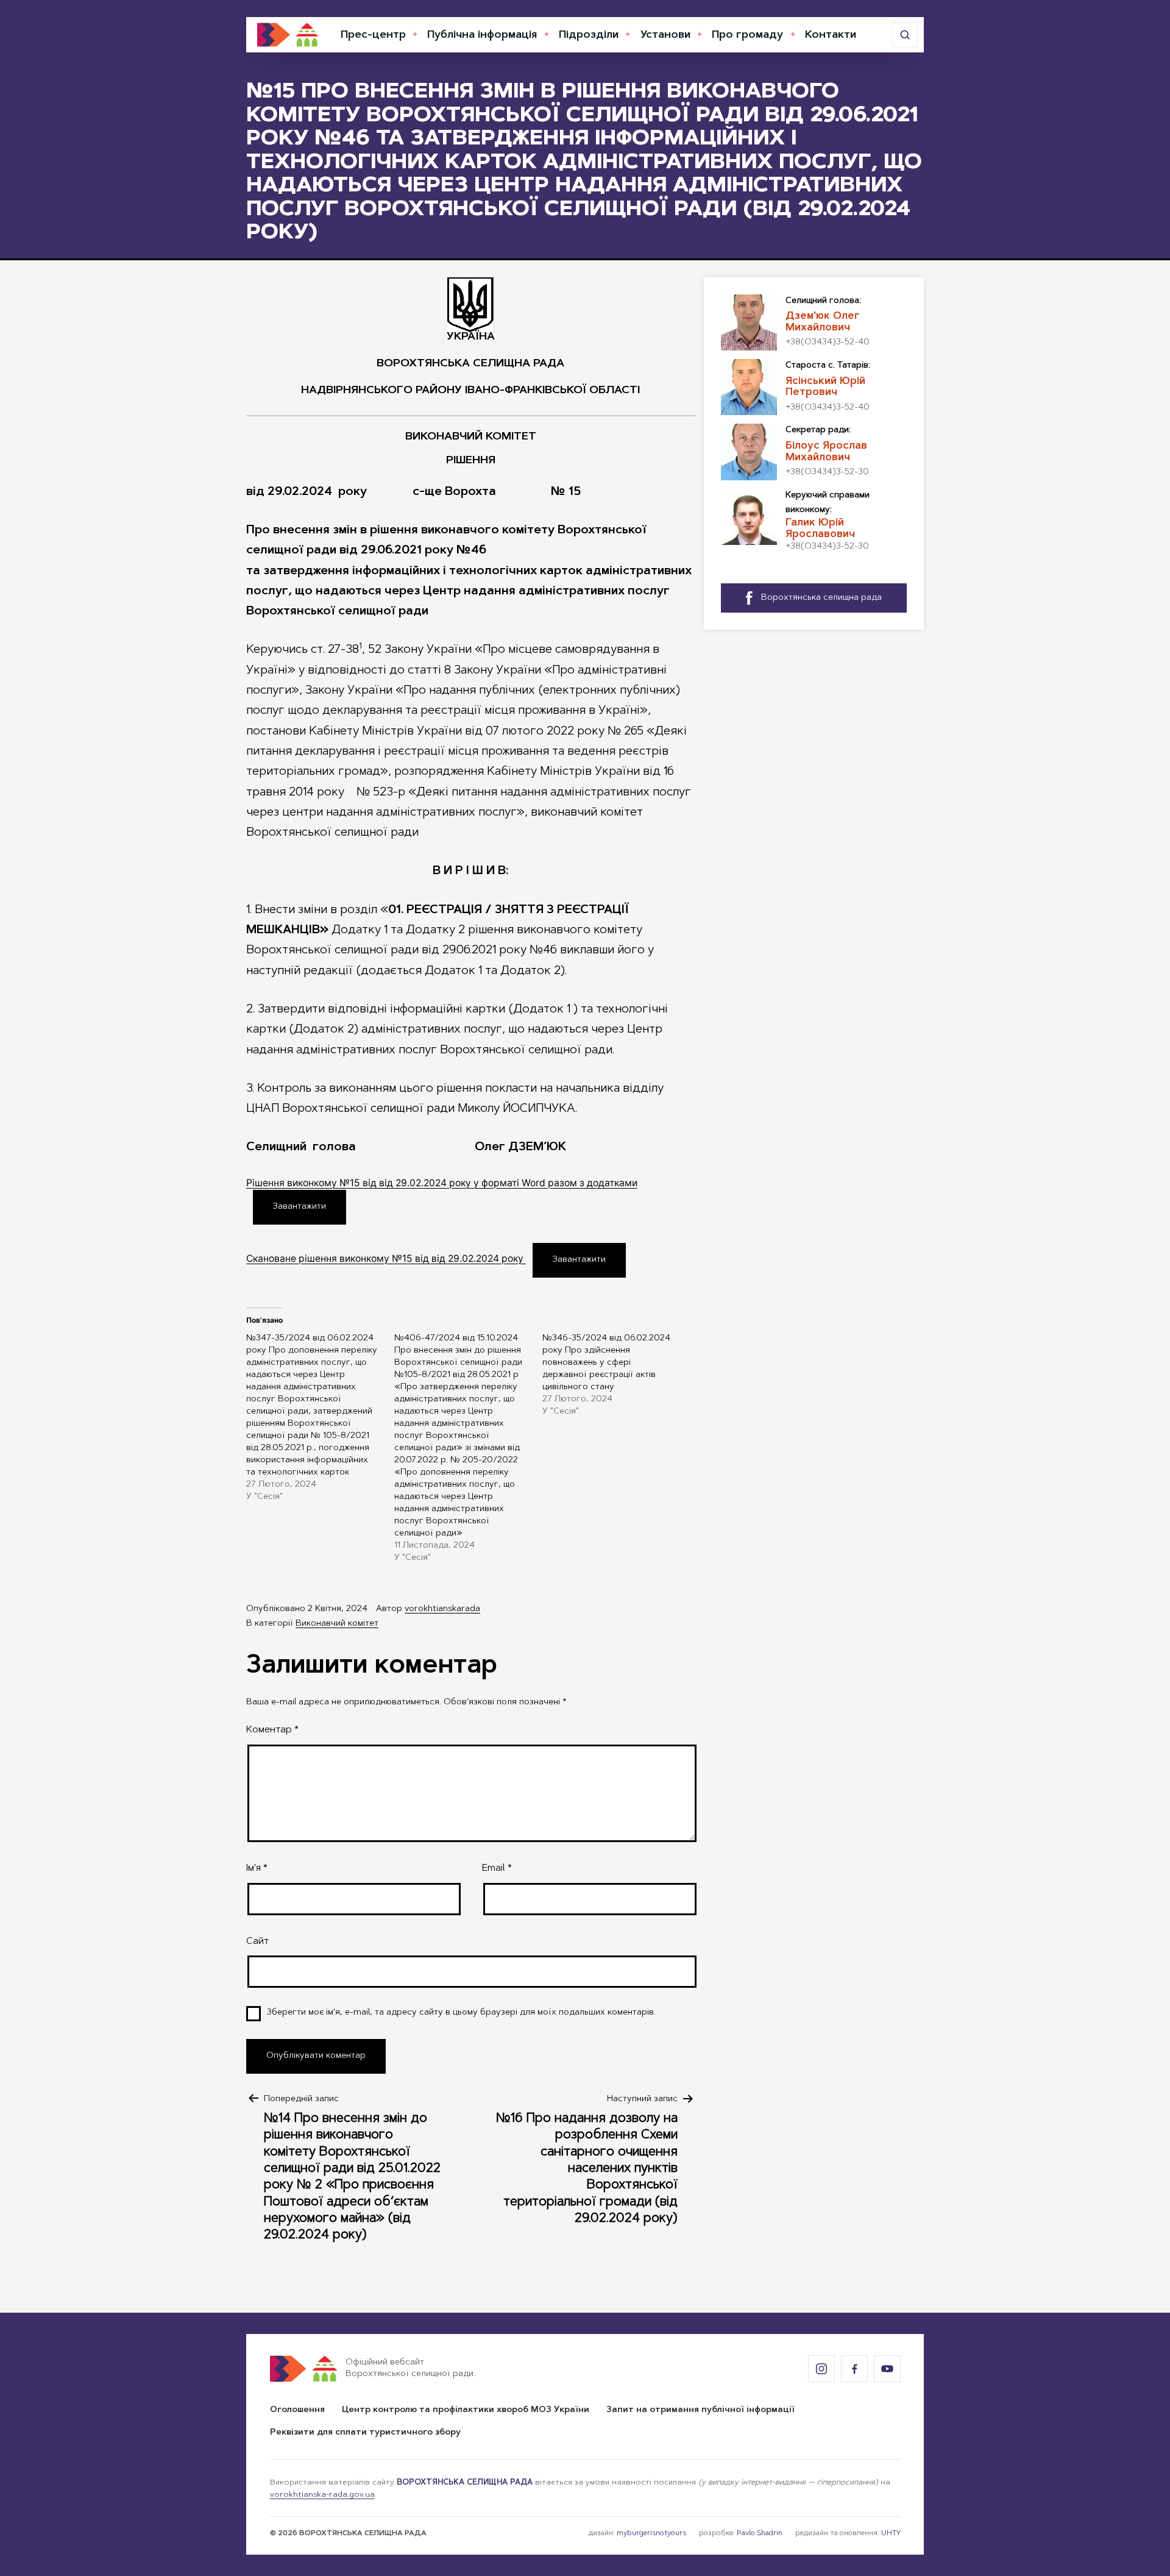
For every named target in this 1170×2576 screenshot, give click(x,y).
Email (497, 1868)
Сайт (257, 1941)
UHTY (891, 2533)
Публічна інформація (482, 35)
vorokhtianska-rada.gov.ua (322, 2495)
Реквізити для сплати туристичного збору (365, 2433)
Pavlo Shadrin (760, 2533)
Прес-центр (373, 35)
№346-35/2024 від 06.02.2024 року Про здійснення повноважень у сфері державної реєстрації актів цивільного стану (606, 1363)
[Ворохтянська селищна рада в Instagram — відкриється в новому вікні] (821, 2369)
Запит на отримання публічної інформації (700, 2410)
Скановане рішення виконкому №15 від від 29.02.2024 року (386, 1258)
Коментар (272, 1730)
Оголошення (297, 2410)
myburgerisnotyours (651, 2533)
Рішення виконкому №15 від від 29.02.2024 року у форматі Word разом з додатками (442, 1183)
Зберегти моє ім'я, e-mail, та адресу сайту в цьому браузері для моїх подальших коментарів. (461, 2013)
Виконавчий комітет (337, 1624)
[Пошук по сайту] (905, 35)
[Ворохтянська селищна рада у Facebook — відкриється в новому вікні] (854, 2369)
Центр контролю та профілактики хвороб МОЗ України (466, 2410)
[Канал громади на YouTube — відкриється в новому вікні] (887, 2369)
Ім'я (257, 1868)
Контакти (831, 35)
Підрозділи (589, 35)
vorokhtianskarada (442, 1609)
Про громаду (747, 35)
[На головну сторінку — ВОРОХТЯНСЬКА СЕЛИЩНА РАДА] (288, 35)
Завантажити (300, 1207)
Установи (665, 35)
